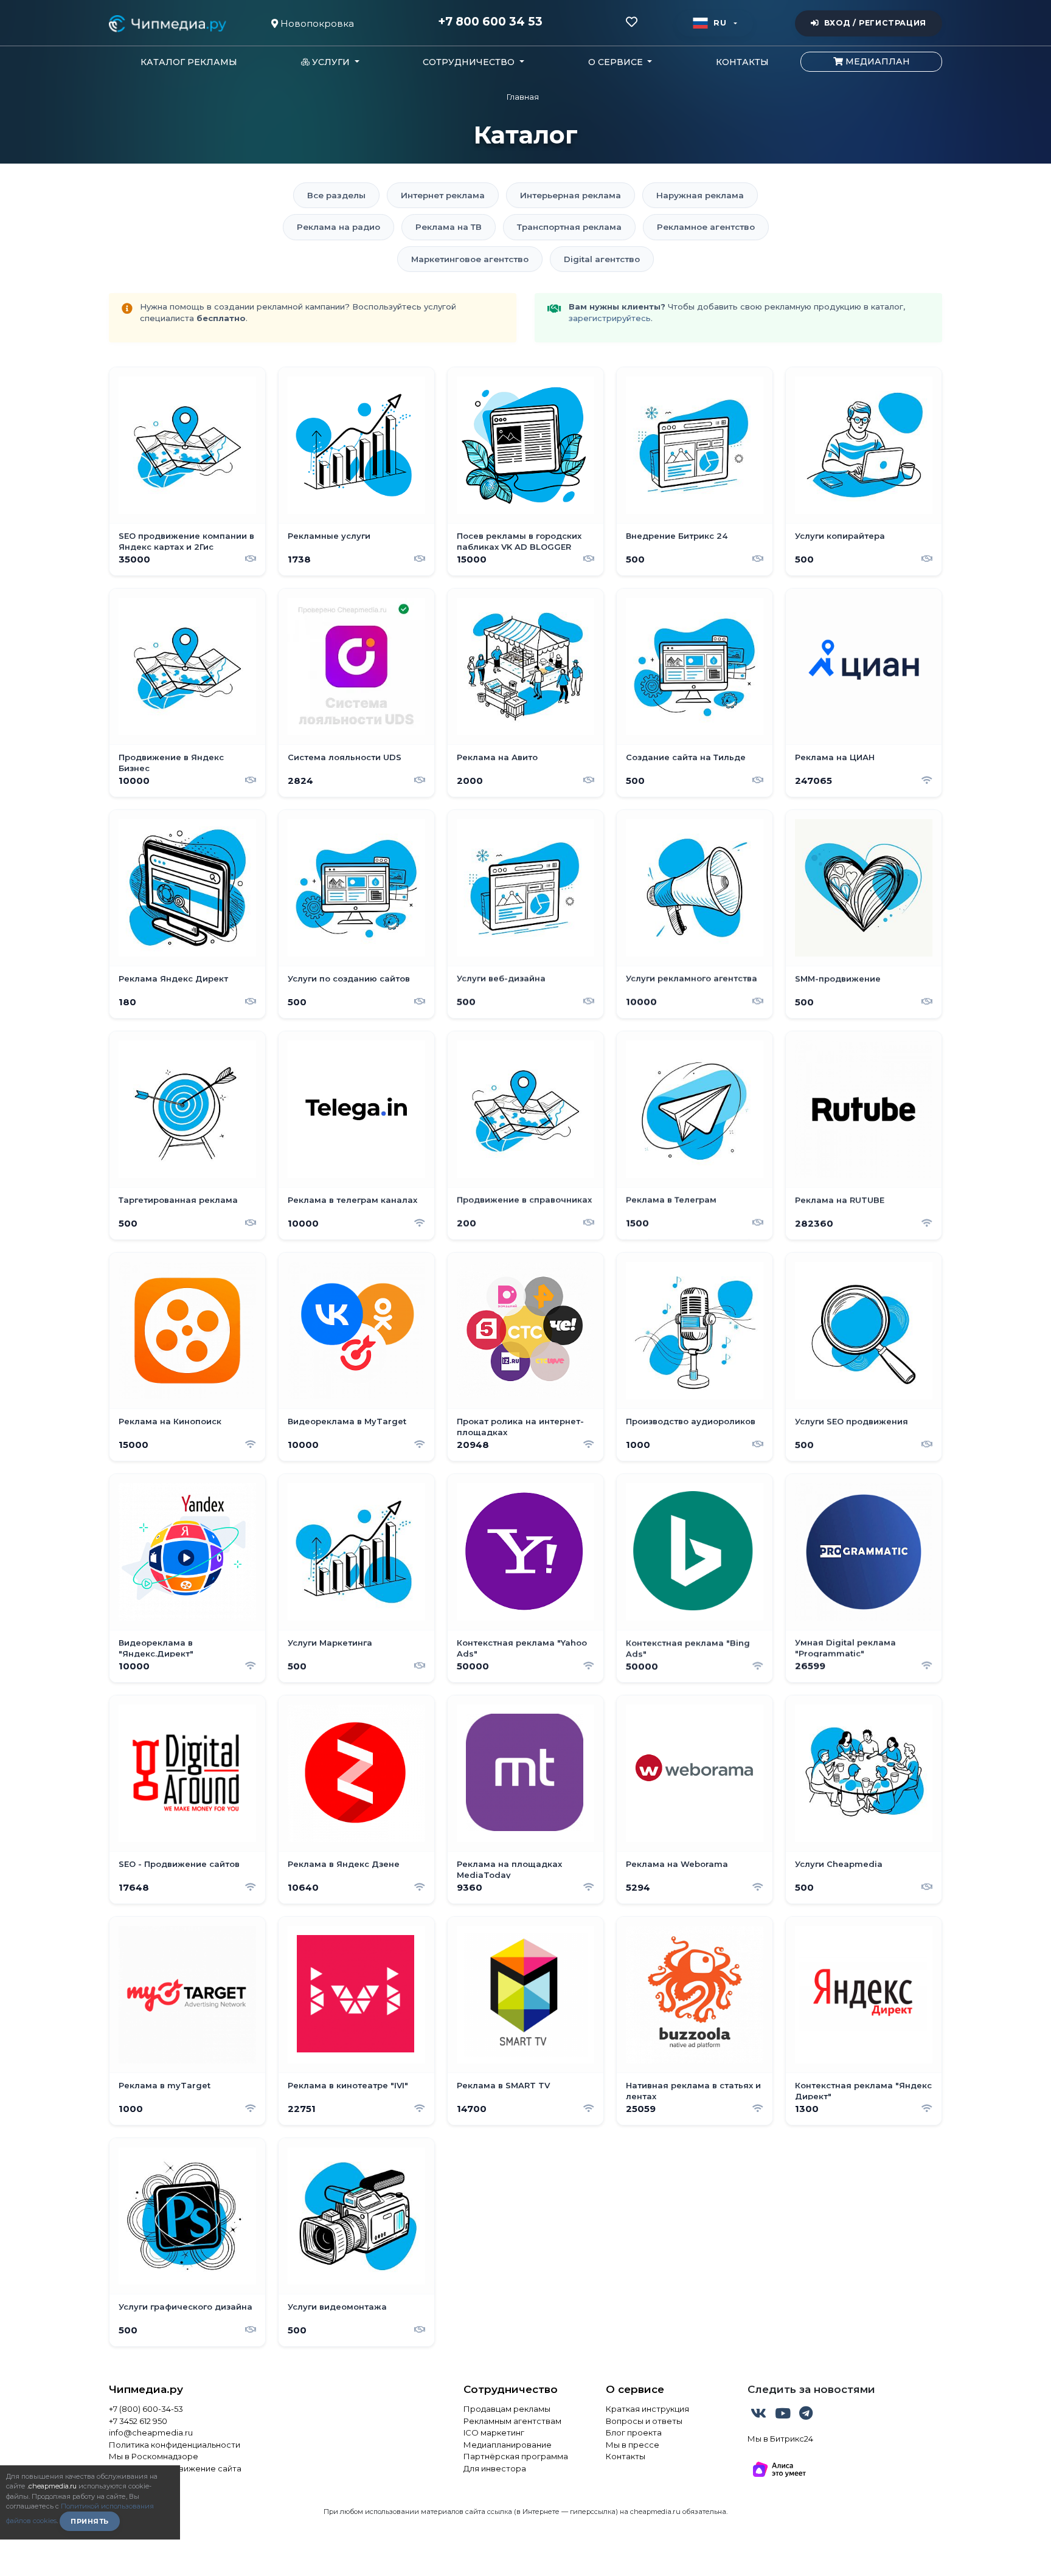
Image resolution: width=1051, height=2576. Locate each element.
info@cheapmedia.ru (151, 2432)
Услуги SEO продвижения (852, 1421)
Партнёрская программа (516, 2456)
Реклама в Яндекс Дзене (344, 1864)
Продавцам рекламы (507, 2409)
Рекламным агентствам (512, 2421)
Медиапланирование (508, 2445)
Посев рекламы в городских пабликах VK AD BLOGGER (519, 541)
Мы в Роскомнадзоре (154, 2456)
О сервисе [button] (617, 62)
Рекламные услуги (329, 536)
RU (720, 23)
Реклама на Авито (497, 757)
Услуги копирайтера (840, 536)
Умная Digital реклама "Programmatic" (845, 1648)
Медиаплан (876, 61)
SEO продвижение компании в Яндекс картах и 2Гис (186, 541)
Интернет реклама (443, 195)
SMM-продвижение (838, 978)
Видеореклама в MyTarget (347, 1421)
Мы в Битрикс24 (780, 2439)
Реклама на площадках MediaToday (509, 1869)
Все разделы (336, 195)
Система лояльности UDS (345, 757)
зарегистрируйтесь (610, 318)
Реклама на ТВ (449, 227)
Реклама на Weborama (677, 1864)
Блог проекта (634, 2432)
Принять (90, 2521)
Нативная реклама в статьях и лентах (693, 2091)
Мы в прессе (633, 2445)
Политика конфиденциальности (175, 2445)
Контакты (742, 62)
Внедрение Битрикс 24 (677, 536)
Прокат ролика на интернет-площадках (520, 1427)
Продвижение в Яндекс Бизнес (171, 763)
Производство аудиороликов (691, 1421)
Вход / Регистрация (875, 23)
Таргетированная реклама (178, 1200)
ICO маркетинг (494, 2432)
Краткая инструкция (647, 2409)
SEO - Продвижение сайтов (179, 1864)
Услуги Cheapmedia (839, 1864)
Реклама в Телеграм (671, 1200)
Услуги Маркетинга (330, 1643)
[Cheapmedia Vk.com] (760, 2415)
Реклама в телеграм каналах (352, 1200)
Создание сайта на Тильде (686, 757)
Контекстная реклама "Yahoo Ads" (522, 1648)
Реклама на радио (338, 227)
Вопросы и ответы (644, 2421)
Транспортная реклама (569, 227)
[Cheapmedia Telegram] (806, 2415)
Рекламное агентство (706, 227)
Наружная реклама (700, 195)
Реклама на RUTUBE (840, 1200)
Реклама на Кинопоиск (170, 1421)
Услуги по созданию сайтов (349, 978)
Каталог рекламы (189, 62)
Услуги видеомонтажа (337, 2307)
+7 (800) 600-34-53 (146, 2409)
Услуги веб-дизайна (501, 978)
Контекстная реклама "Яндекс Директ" (863, 2091)
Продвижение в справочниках (524, 1200)
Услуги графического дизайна (186, 2307)
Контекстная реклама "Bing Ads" (688, 1648)
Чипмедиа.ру (146, 2389)
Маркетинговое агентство (470, 259)
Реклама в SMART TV (503, 2085)
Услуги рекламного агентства (692, 978)
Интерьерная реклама (571, 195)
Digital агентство (602, 259)
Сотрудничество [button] (470, 62)
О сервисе (635, 2389)
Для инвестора (495, 2468)
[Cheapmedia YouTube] (784, 2415)
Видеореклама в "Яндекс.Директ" (156, 1648)
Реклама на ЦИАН (835, 757)
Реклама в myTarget (165, 2085)
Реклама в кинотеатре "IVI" (348, 2085)
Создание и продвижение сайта (175, 2468)
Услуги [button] (331, 62)
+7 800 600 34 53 (490, 22)
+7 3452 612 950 (138, 2421)
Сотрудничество (511, 2389)
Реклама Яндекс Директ (173, 978)
